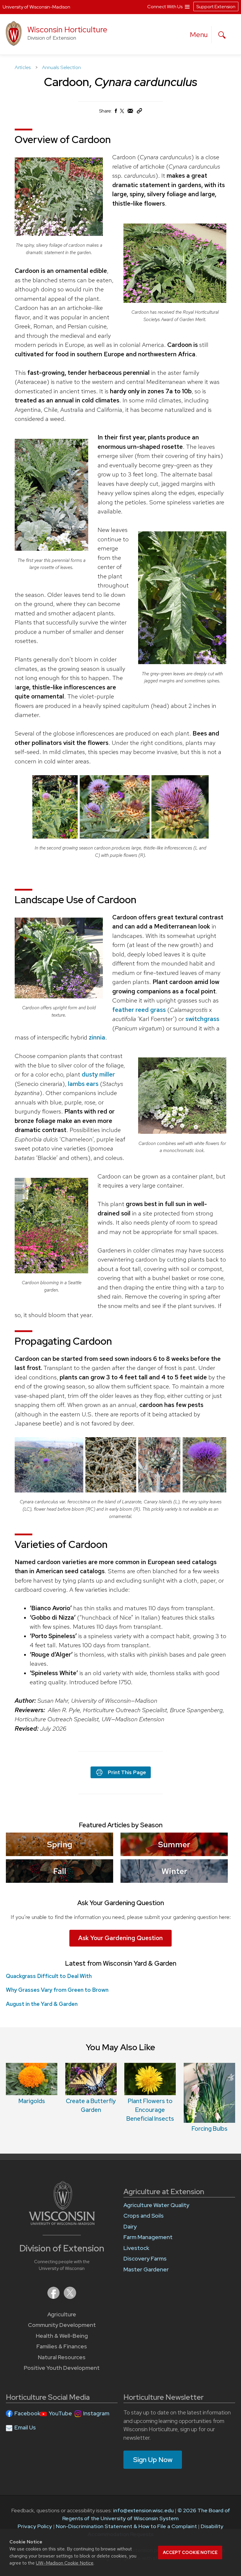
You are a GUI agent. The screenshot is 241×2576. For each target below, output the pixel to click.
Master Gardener (146, 2269)
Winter (174, 1871)
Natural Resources (62, 2357)
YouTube (60, 2413)
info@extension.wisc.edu (143, 2510)
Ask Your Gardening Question (120, 1938)
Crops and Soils (144, 2216)
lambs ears (83, 1084)
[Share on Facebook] (116, 112)
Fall (60, 1871)
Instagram (96, 2413)
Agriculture (62, 2314)
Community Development (62, 2325)
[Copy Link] (139, 112)
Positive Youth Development (62, 2368)
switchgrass (202, 1019)
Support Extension (216, 7)
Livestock (136, 2248)
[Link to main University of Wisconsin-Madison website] (62, 2223)
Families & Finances (62, 2346)
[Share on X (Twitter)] (122, 113)
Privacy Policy (35, 2526)
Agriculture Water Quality (156, 2205)
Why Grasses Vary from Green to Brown (57, 1990)
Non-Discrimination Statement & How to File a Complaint (126, 2526)
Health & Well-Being (62, 2336)
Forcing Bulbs (210, 2129)
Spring (60, 1844)
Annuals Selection (61, 67)
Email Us (25, 2428)
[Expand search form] (222, 35)
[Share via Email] (130, 112)
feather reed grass (139, 1010)
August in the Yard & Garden (42, 2004)
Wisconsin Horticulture (67, 30)
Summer (174, 1844)
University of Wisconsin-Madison (36, 7)
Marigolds (32, 2101)
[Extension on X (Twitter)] (70, 2297)
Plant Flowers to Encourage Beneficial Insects (150, 2110)
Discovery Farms (145, 2259)
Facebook (27, 2413)
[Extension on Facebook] (54, 2297)
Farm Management (148, 2237)
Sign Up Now (153, 2460)
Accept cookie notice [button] (190, 2553)
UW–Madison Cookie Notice (65, 2563)
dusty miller (98, 1074)
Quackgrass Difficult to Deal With (49, 1976)
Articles (23, 67)
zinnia (97, 1037)
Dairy (130, 2227)
